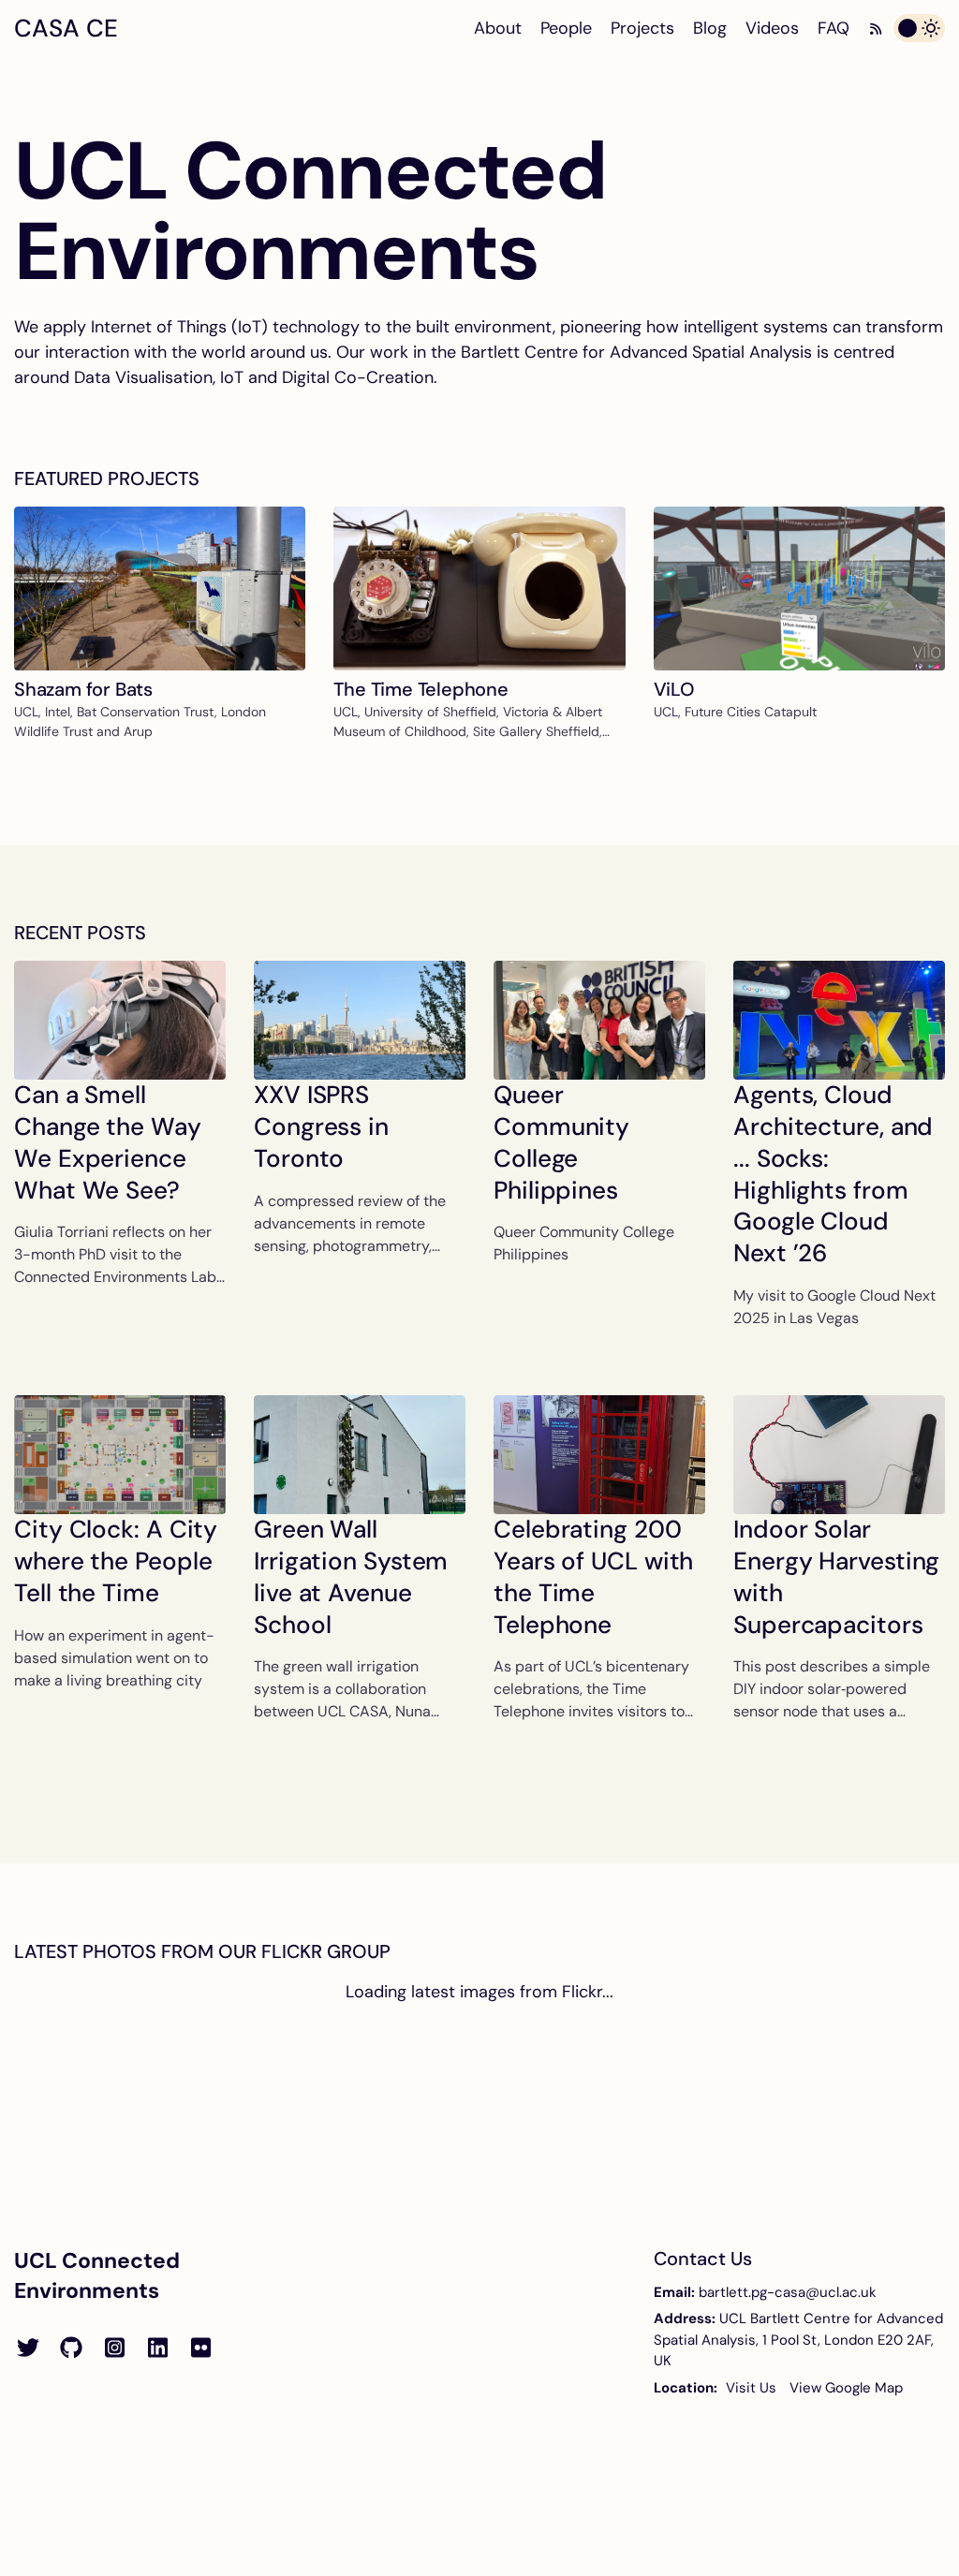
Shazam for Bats (83, 689)
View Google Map (846, 2388)
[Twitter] (28, 2348)
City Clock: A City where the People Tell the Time (116, 1561)
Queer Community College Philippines (561, 1142)
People (566, 28)
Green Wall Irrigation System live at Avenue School (351, 1576)
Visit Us (751, 2388)
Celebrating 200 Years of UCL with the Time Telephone (593, 1576)
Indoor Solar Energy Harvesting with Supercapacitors (836, 1576)
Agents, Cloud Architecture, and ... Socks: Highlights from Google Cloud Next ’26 (833, 1174)
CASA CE (66, 28)
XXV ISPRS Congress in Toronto (321, 1126)
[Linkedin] (157, 2348)
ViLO (674, 689)
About (498, 28)
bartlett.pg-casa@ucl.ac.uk (788, 2292)
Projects (642, 28)
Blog (710, 28)
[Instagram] (114, 2348)
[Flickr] (200, 2348)
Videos (772, 28)
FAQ (834, 28)
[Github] (71, 2348)
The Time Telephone (420, 689)
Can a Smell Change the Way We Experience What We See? (108, 1142)
